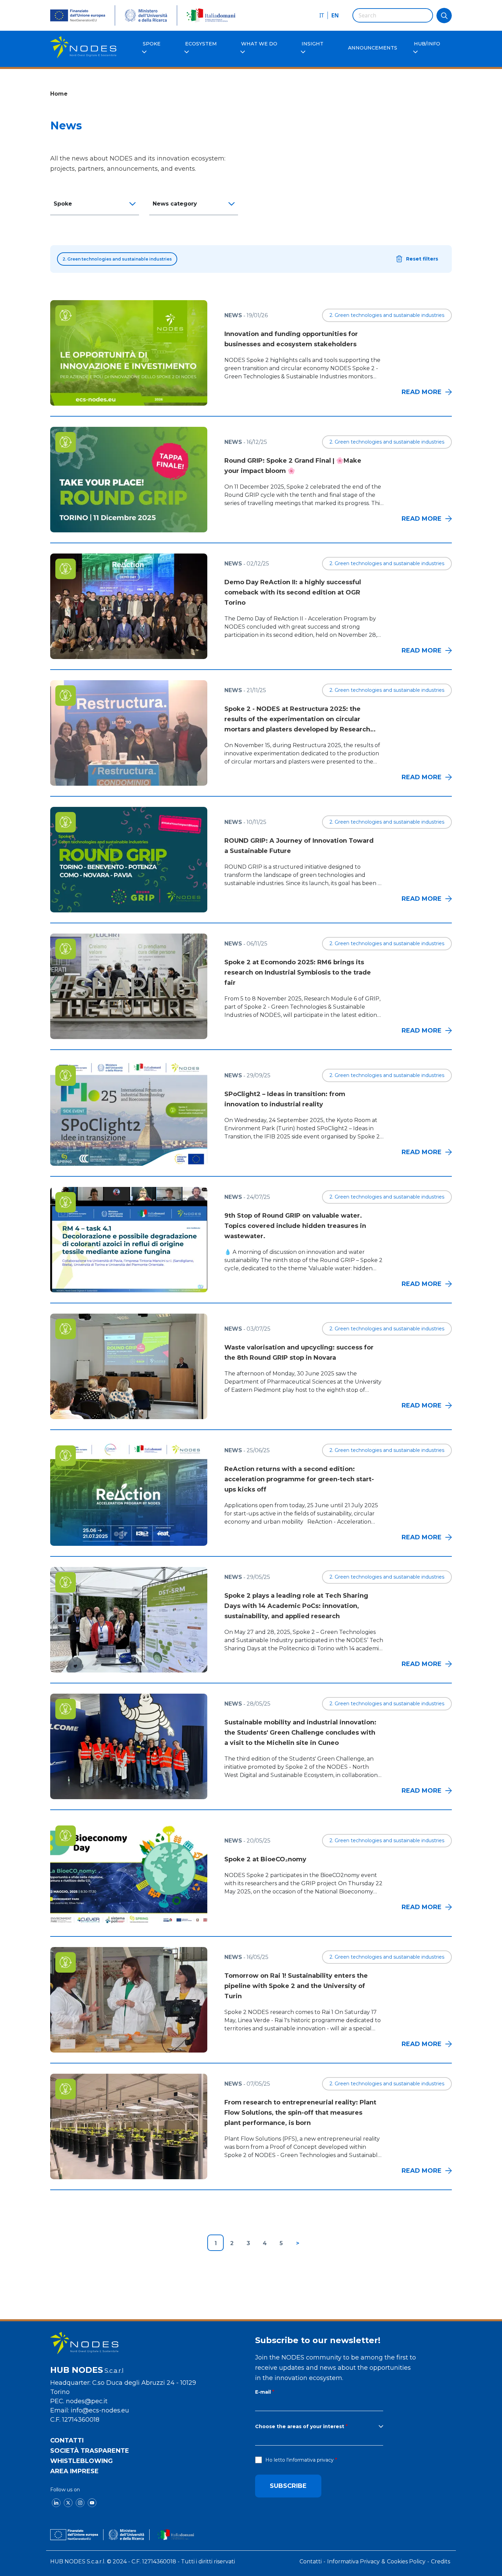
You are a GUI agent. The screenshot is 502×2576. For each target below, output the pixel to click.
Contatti (67, 2440)
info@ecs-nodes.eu (100, 2410)
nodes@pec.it (87, 2401)
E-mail (263, 2392)
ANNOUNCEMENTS (373, 48)
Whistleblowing (81, 2461)
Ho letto (299, 2460)
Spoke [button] (63, 204)
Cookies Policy (406, 2561)
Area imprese (74, 2471)
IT (322, 15)
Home (59, 94)
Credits (441, 2561)
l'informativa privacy (310, 2460)
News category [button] (175, 204)
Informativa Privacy (353, 2561)
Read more (422, 392)
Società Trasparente (90, 2451)
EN (335, 15)
